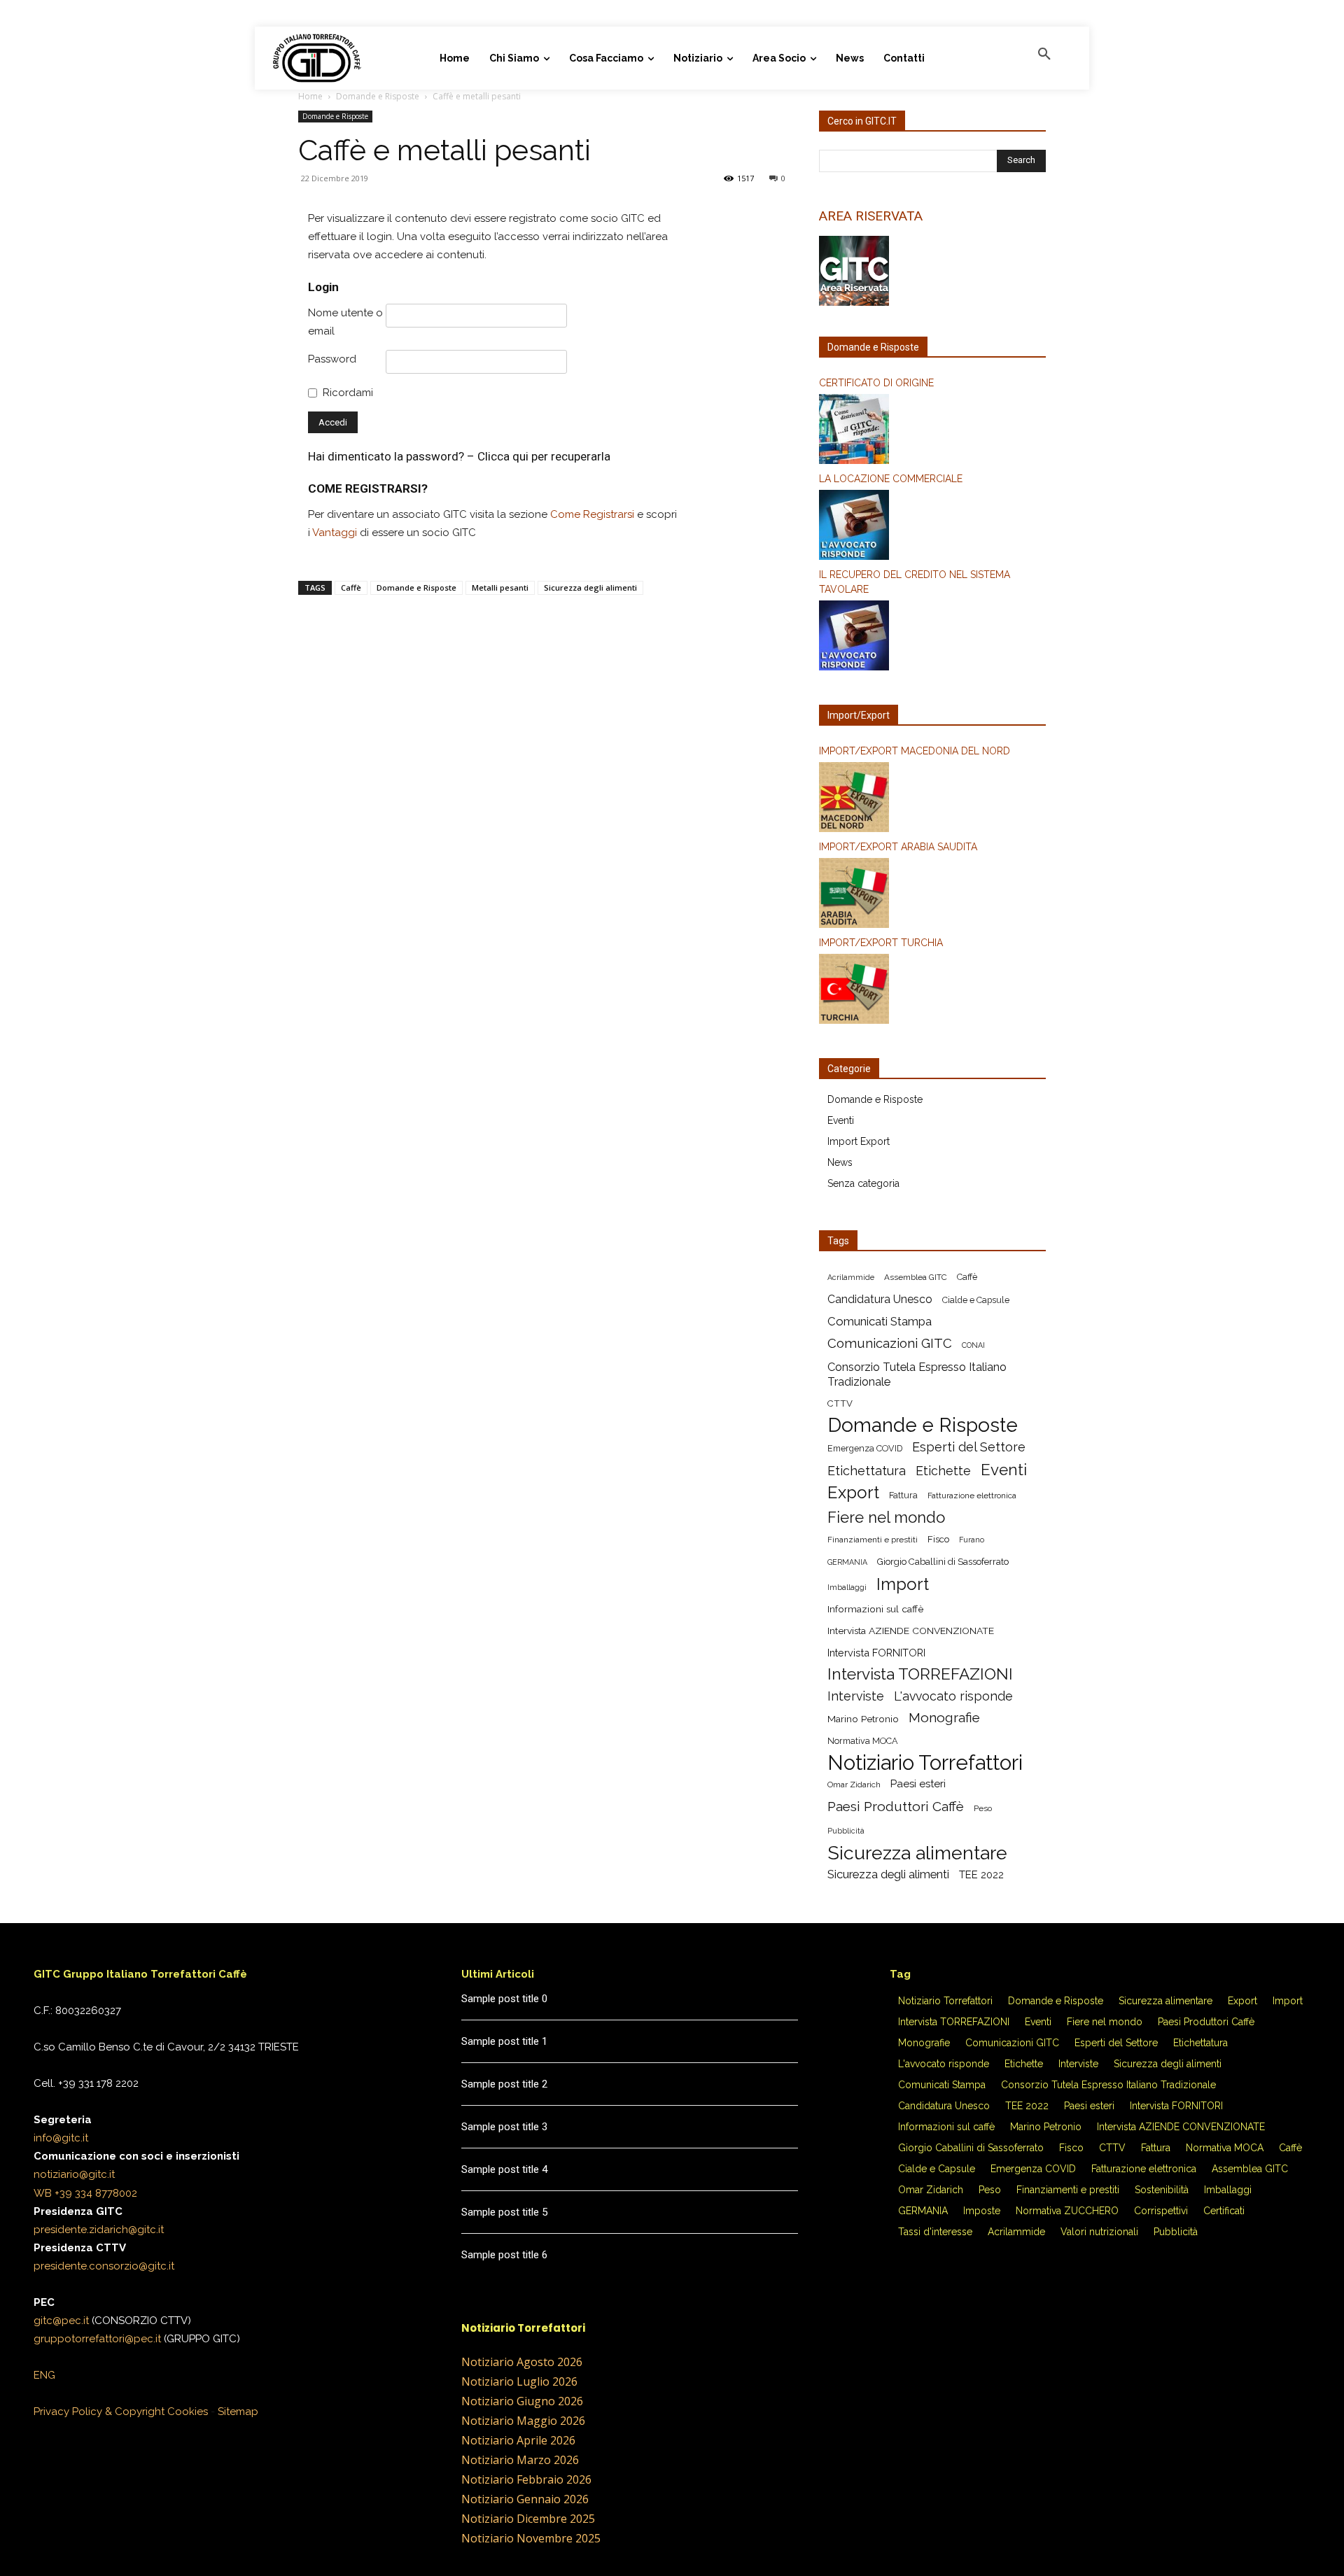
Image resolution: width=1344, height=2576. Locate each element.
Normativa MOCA (863, 1741)
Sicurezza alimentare (917, 1853)
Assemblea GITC (916, 1277)
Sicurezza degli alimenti (590, 587)
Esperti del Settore (969, 1447)
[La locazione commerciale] (932, 527)
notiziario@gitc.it (74, 2174)
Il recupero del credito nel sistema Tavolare (915, 582)
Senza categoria (863, 1183)
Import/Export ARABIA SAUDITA (898, 847)
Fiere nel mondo (886, 1518)
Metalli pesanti (500, 587)
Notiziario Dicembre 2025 (528, 2519)
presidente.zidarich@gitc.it (99, 2230)
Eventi (841, 1120)
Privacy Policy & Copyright (99, 2412)
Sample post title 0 (504, 1999)
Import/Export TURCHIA (881, 943)
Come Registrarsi (592, 514)
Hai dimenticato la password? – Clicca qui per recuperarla (459, 456)
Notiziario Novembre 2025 (531, 2538)
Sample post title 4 (504, 2169)
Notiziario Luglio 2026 (519, 2381)
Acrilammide (851, 1277)
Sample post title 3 (504, 2127)
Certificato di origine (876, 383)
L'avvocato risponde (953, 1696)
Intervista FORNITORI (876, 1653)
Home (310, 96)
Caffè (351, 587)
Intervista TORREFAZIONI (920, 1674)
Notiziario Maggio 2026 (523, 2421)
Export (853, 1492)
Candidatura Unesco (880, 1299)
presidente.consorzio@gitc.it (104, 2266)
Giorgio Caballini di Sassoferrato (943, 1562)
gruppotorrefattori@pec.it (97, 2339)
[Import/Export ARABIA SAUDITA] (932, 895)
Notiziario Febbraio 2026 (526, 2479)
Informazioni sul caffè (875, 1609)
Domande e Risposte (378, 96)
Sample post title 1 (504, 2041)
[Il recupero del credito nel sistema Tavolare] (932, 638)
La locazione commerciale (891, 479)
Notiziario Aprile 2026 (518, 2440)
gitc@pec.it (61, 2321)
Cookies (188, 2412)
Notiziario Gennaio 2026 (525, 2499)
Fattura (903, 1495)
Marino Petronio (863, 1719)
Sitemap (238, 2412)
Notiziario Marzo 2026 (520, 2460)
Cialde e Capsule (976, 1300)
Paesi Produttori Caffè (896, 1807)
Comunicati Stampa (880, 1321)
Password (332, 359)
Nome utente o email (345, 322)
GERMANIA (847, 1562)
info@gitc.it (61, 2138)
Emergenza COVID (865, 1448)
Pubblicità (846, 1831)
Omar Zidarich (854, 1785)
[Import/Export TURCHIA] (932, 991)
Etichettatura (867, 1471)
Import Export (859, 1141)
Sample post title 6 (504, 2255)
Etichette (943, 1471)
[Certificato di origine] (932, 431)
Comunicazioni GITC (890, 1343)
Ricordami (348, 393)
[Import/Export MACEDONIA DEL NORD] (932, 799)
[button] (1044, 55)
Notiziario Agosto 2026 (522, 2362)
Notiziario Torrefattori (925, 1762)
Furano (972, 1540)
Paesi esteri (918, 1784)
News (840, 1162)
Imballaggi (847, 1587)
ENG (44, 2375)
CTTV (840, 1403)
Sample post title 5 (504, 2212)
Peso (983, 1808)
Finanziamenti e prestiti (873, 1540)
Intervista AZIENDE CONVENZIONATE (911, 1631)
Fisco (938, 1539)
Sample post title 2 (504, 2084)
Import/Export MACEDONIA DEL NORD (915, 751)
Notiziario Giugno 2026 (522, 2401)
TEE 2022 (981, 1875)
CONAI (973, 1345)
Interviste (856, 1696)
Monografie (944, 1718)
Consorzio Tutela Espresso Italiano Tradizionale (917, 1374)
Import (903, 1584)
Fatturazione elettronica (972, 1495)
